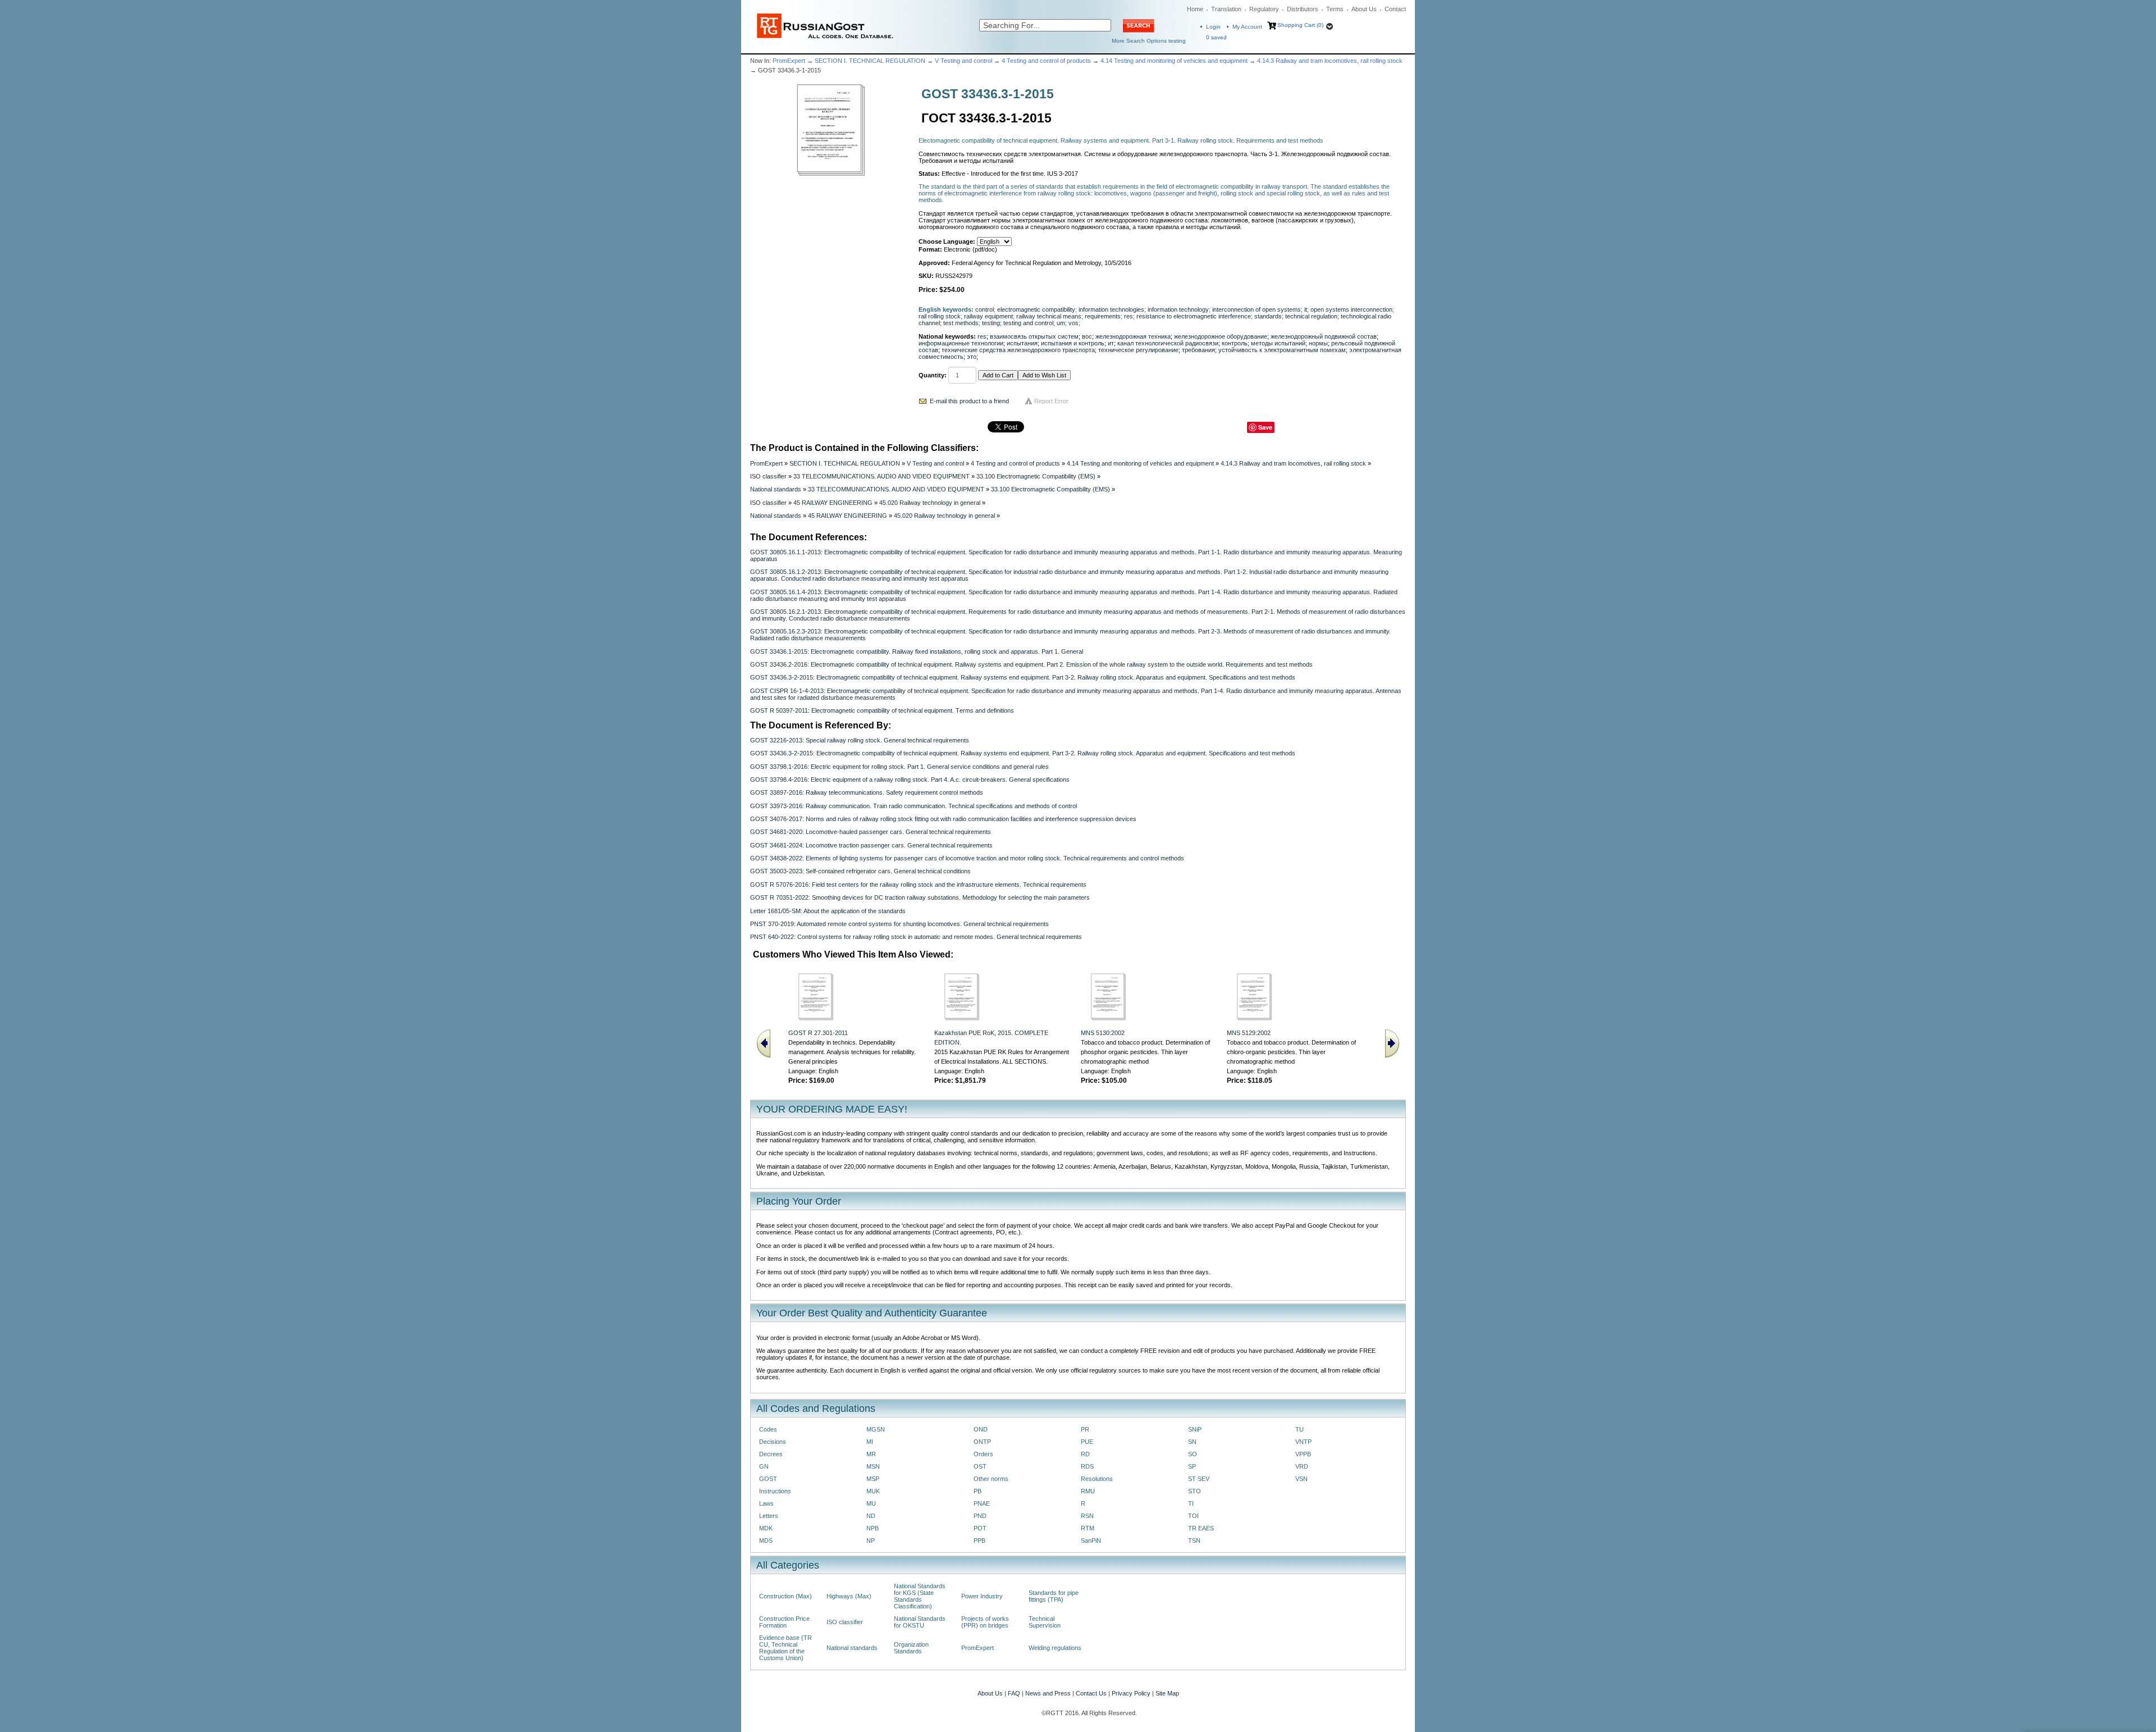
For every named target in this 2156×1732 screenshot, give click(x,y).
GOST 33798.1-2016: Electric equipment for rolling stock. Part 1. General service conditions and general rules (899, 767)
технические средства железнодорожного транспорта (1018, 350)
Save (1265, 427)
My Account (1247, 27)
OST (980, 1466)
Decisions (773, 1442)
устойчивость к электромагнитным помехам (1282, 350)
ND (871, 1516)
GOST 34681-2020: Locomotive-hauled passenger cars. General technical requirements (871, 832)
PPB (979, 1540)
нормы (1318, 343)
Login (1213, 27)
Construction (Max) (785, 1596)
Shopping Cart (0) (1300, 25)
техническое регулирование (1138, 350)
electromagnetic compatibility (1036, 309)
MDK (766, 1528)
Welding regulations (1055, 1648)
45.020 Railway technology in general (930, 503)
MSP (873, 1479)
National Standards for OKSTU (920, 1622)
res (1129, 316)
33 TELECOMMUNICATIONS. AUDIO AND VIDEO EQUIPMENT (881, 476)
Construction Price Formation (784, 1622)
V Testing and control (963, 61)
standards (1268, 316)
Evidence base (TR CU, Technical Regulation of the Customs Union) (785, 1648)
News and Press (1048, 1693)
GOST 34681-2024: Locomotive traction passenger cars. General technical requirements (871, 845)
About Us (1364, 9)
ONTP (982, 1442)
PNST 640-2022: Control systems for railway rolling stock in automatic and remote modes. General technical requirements (916, 937)
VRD (1302, 1466)
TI (1191, 1503)
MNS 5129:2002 (1249, 1033)
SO (1193, 1454)
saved (1216, 37)
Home (1195, 9)
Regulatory (1264, 9)
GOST (768, 1479)
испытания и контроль (1073, 343)
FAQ (1014, 1693)
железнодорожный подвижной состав (1324, 336)
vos (1074, 323)
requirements (1103, 316)
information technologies (1111, 309)
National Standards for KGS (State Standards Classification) (920, 1596)
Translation (1226, 9)
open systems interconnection (1351, 309)
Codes (768, 1429)
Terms (1335, 9)
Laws (766, 1503)
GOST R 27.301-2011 (818, 1033)
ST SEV (1199, 1479)
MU (871, 1503)
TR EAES (1201, 1528)
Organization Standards (911, 1648)
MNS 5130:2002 (1103, 1033)
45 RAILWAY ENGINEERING (833, 503)
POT (980, 1528)
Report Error (1051, 401)
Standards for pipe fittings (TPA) (1054, 1596)
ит (1111, 343)
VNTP (1303, 1442)
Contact (1395, 9)
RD (1085, 1454)
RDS (1087, 1466)
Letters (769, 1516)
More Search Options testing (1149, 41)
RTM (1088, 1528)
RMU (1088, 1491)
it (1306, 309)
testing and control (1028, 323)
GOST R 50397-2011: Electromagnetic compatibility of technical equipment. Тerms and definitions (882, 710)
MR (871, 1454)
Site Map (1167, 1693)
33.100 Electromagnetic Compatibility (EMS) (1036, 476)
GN (764, 1466)
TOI (1193, 1516)
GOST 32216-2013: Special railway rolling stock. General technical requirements (860, 740)
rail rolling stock (940, 316)
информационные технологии (961, 343)
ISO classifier (768, 476)
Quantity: (933, 375)
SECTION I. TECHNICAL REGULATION (870, 61)
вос (1087, 336)
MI (870, 1442)
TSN (1194, 1540)
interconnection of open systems (1257, 309)
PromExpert (789, 61)
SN (1192, 1442)
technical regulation (1311, 316)
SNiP (1195, 1429)
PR (1085, 1429)
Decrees (771, 1454)
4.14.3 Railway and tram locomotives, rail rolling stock (1330, 61)
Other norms (991, 1479)
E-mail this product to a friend (969, 401)
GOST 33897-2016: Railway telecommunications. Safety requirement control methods (867, 792)
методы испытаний (1278, 343)
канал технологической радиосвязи (1168, 343)
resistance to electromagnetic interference (1194, 316)
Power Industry (982, 1596)
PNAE (982, 1503)
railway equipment (988, 316)
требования (1198, 350)
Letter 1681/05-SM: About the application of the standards (828, 911)
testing (991, 323)
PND (980, 1516)
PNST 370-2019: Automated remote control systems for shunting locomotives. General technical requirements (899, 924)
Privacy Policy (1131, 1693)
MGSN (876, 1429)
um (1061, 323)
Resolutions (1097, 1479)
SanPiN (1091, 1540)
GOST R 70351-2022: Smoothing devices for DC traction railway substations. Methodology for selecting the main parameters (920, 897)
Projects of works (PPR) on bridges (985, 1622)
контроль (1235, 343)
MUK (873, 1491)
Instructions (775, 1491)
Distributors (1303, 9)
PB (977, 1491)
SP (1192, 1466)
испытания (1022, 343)
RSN (1087, 1516)
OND (981, 1429)
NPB (873, 1528)
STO (1195, 1491)
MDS (766, 1540)
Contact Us (1091, 1693)
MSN (873, 1466)
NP (871, 1540)
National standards (776, 489)
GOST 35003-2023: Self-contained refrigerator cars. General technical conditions (860, 871)
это (972, 357)
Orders (983, 1454)
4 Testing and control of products (1046, 61)
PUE (1087, 1442)
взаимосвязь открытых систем (1034, 336)
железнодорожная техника (1133, 336)
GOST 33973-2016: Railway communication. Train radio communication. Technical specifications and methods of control (913, 806)
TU (1299, 1429)
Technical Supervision (1045, 1622)
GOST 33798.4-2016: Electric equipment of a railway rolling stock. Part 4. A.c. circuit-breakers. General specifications (910, 780)
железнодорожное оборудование (1221, 336)
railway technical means (1049, 316)
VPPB (1303, 1454)
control (985, 309)
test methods (961, 323)
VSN (1301, 1479)
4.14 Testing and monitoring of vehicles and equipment (1174, 61)
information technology (1178, 309)
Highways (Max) (849, 1596)
